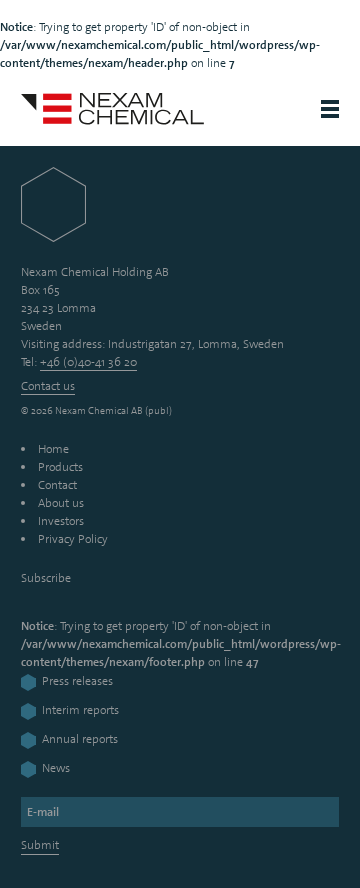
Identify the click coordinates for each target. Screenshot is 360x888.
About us (61, 503)
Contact (57, 485)
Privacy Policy (73, 539)
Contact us (48, 386)
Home (53, 449)
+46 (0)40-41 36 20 (88, 362)
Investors (61, 521)
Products (60, 467)
